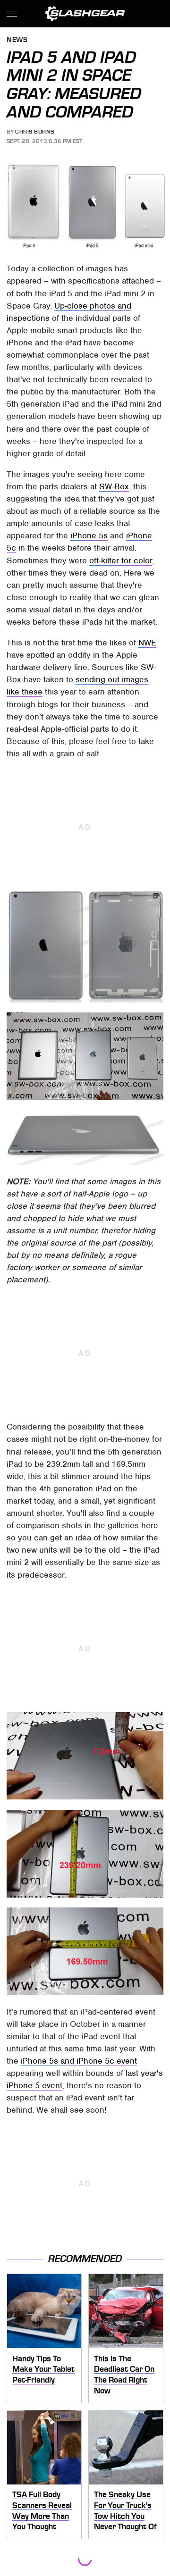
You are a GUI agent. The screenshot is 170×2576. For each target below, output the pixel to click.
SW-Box (114, 486)
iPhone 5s (89, 535)
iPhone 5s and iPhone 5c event (79, 2061)
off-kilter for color (121, 560)
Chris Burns (35, 132)
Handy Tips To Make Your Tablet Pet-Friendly (43, 2369)
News (17, 40)
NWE (147, 643)
